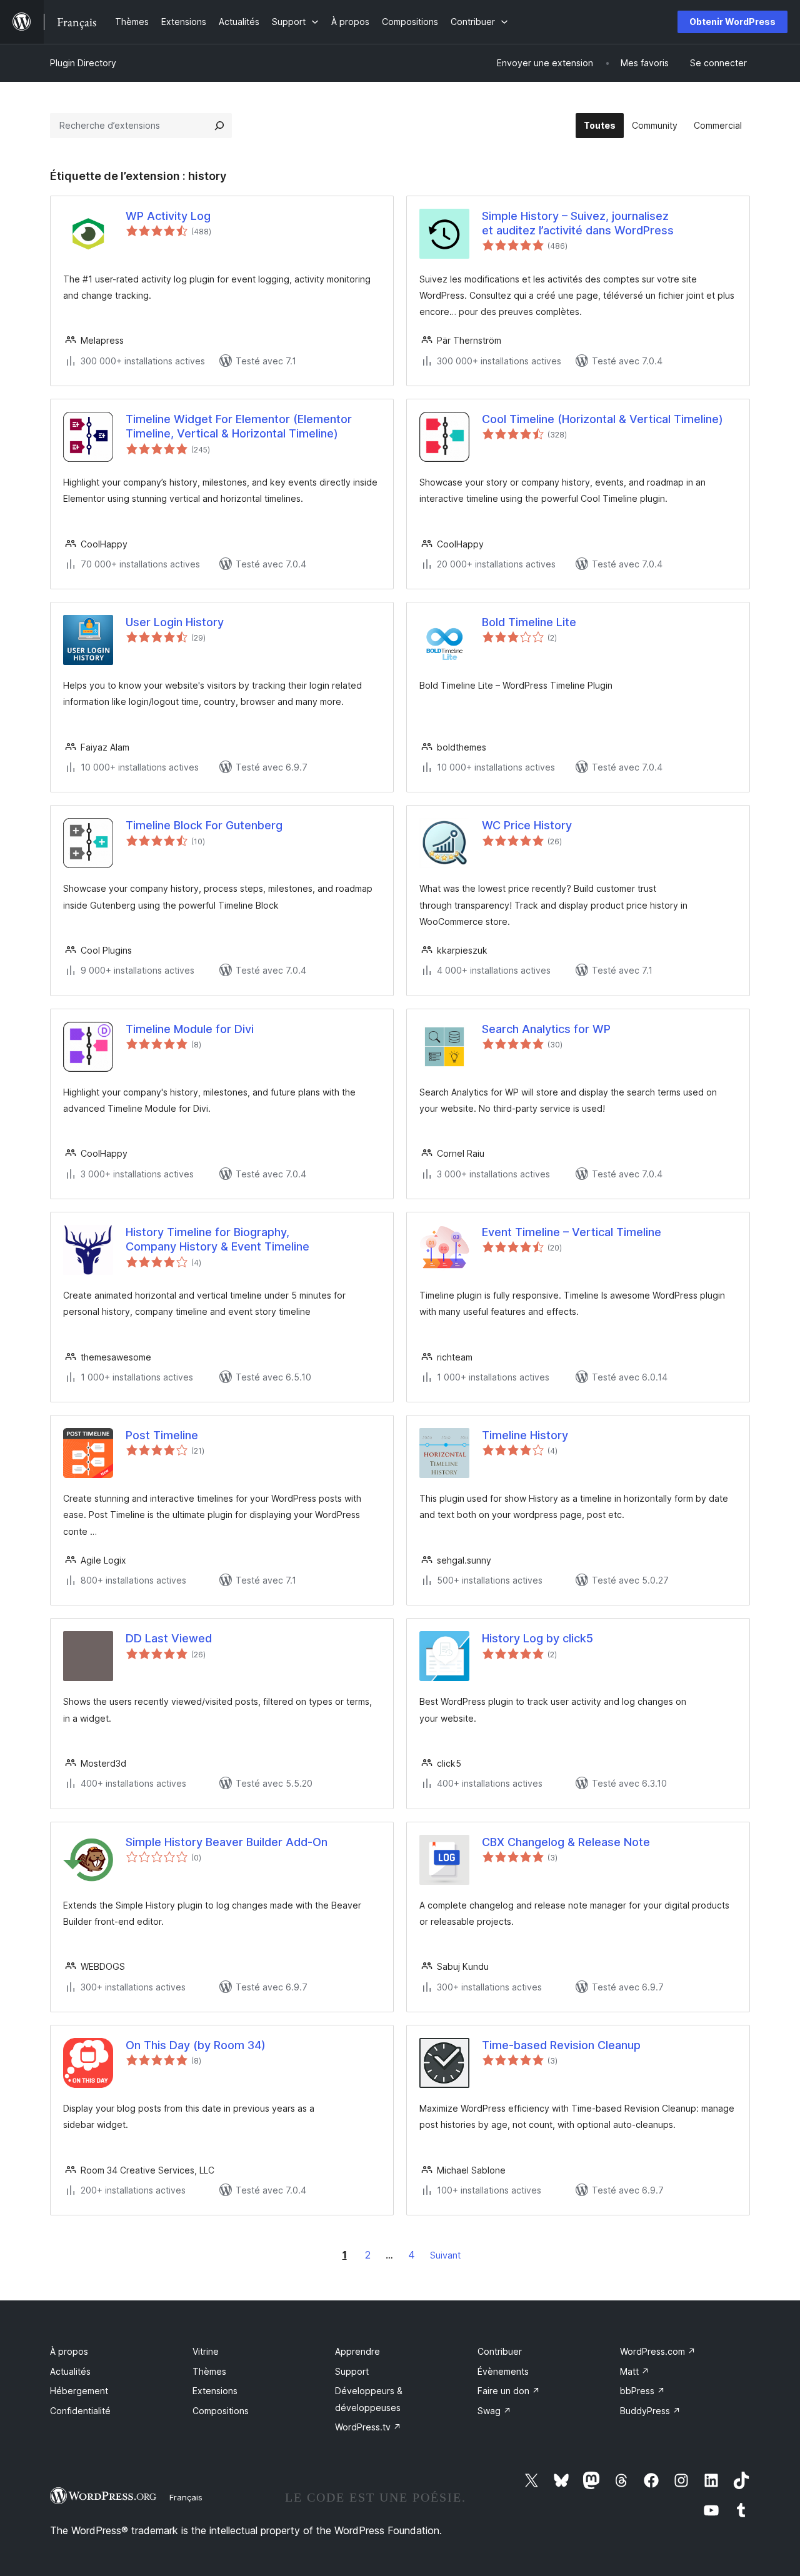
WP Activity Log (168, 216)
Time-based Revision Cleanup (561, 2045)
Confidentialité (80, 2411)
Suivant (445, 2255)
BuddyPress (650, 2411)
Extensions (215, 2391)
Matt (635, 2371)
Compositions (221, 2411)
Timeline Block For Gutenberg (204, 825)
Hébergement (79, 2391)
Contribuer (500, 2351)
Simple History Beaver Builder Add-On (227, 1842)
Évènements (503, 2371)
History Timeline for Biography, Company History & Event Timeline (217, 1239)
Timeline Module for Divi (190, 1029)
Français (186, 2497)
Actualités (70, 2371)
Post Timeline (162, 1435)
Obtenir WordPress (732, 22)
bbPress (642, 2391)
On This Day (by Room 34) (196, 2045)
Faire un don (509, 2391)
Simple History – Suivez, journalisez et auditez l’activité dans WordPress (578, 223)
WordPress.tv (368, 2427)
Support (352, 2371)
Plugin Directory (83, 63)
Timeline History (525, 1435)
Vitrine (206, 2351)
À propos (69, 2351)
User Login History (175, 622)
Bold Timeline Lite (529, 622)
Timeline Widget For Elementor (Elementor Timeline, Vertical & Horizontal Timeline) (239, 426)
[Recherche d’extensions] (219, 126)
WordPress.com (658, 2351)
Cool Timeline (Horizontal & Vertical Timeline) (602, 419)
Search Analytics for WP (546, 1029)
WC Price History (527, 825)
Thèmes (209, 2371)
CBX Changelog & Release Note (566, 1842)
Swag (494, 2411)
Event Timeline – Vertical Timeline (572, 1232)
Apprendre (357, 2351)
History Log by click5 (537, 1638)
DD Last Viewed (169, 1638)
